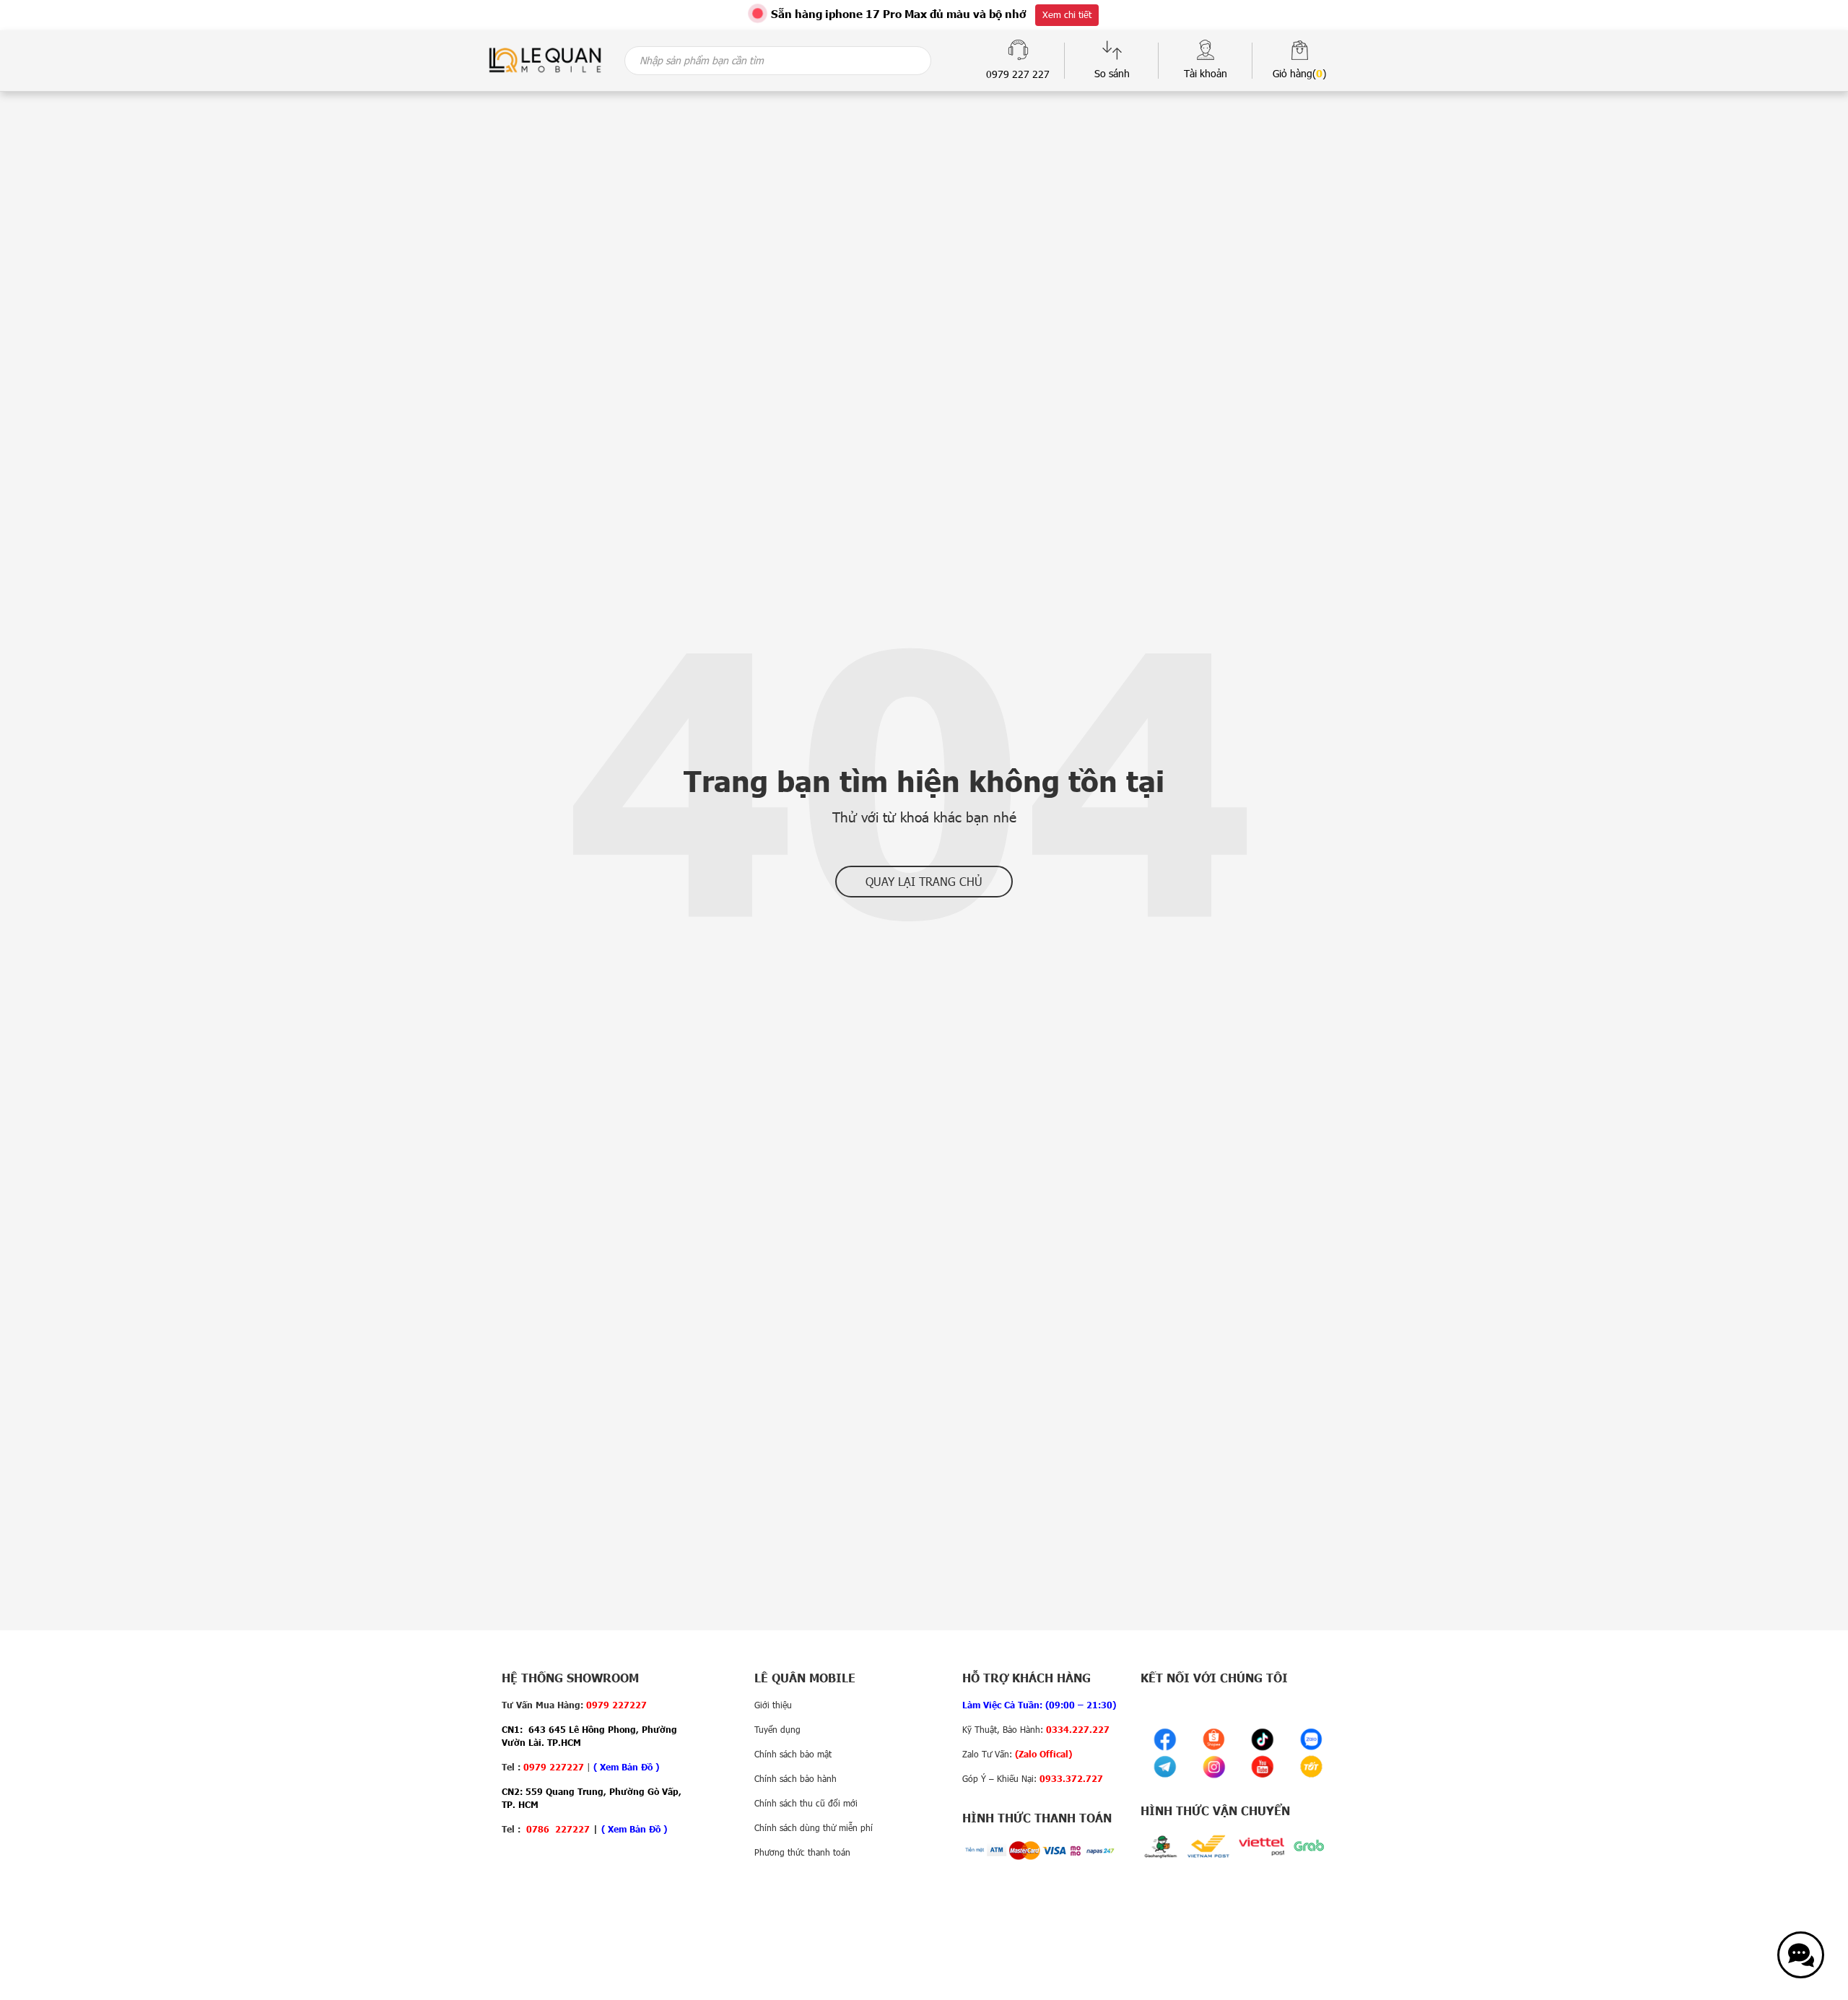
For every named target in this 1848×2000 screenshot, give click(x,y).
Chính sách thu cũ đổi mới (806, 1803)
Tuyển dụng (777, 1729)
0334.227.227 (1078, 1729)
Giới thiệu (773, 1705)
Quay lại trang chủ (924, 881)
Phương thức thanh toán (802, 1852)
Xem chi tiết (1067, 14)
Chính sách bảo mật (793, 1754)
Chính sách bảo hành (796, 1778)
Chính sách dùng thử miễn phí (814, 1827)
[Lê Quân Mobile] (545, 59)
